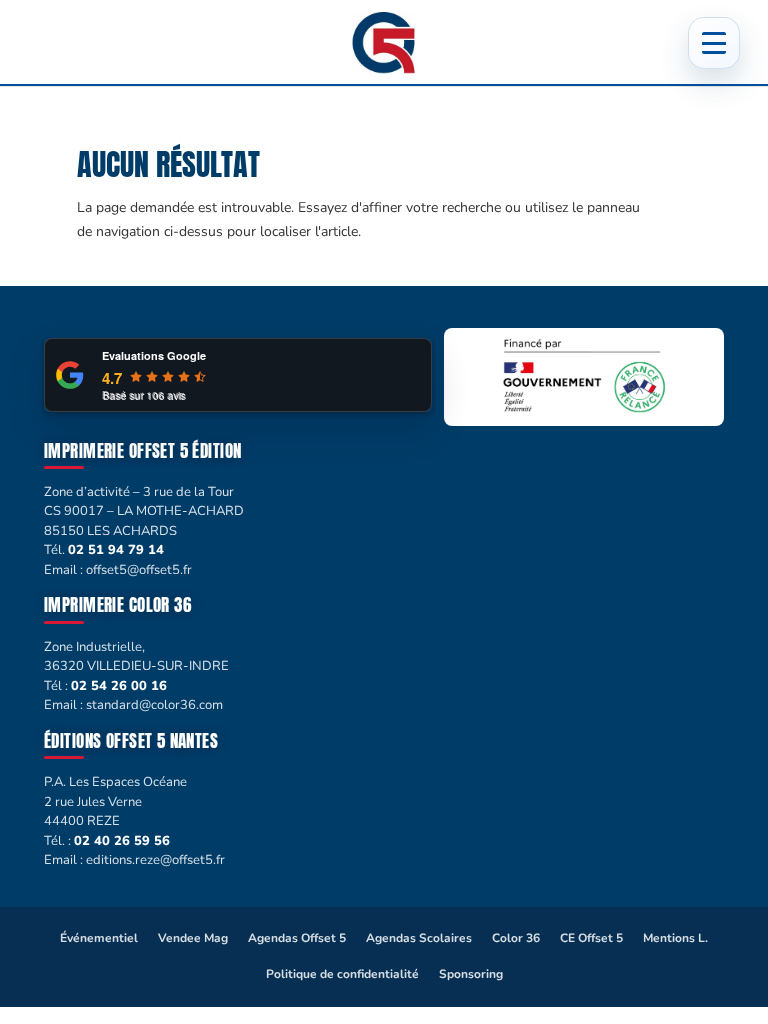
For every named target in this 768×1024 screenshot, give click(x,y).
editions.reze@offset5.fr (155, 860)
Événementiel (99, 938)
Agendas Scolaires (419, 938)
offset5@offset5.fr (139, 570)
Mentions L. (675, 938)
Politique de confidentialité (342, 974)
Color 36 (516, 938)
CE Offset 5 (591, 938)
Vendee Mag (193, 938)
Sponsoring (471, 974)
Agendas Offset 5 (297, 938)
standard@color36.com (154, 705)
